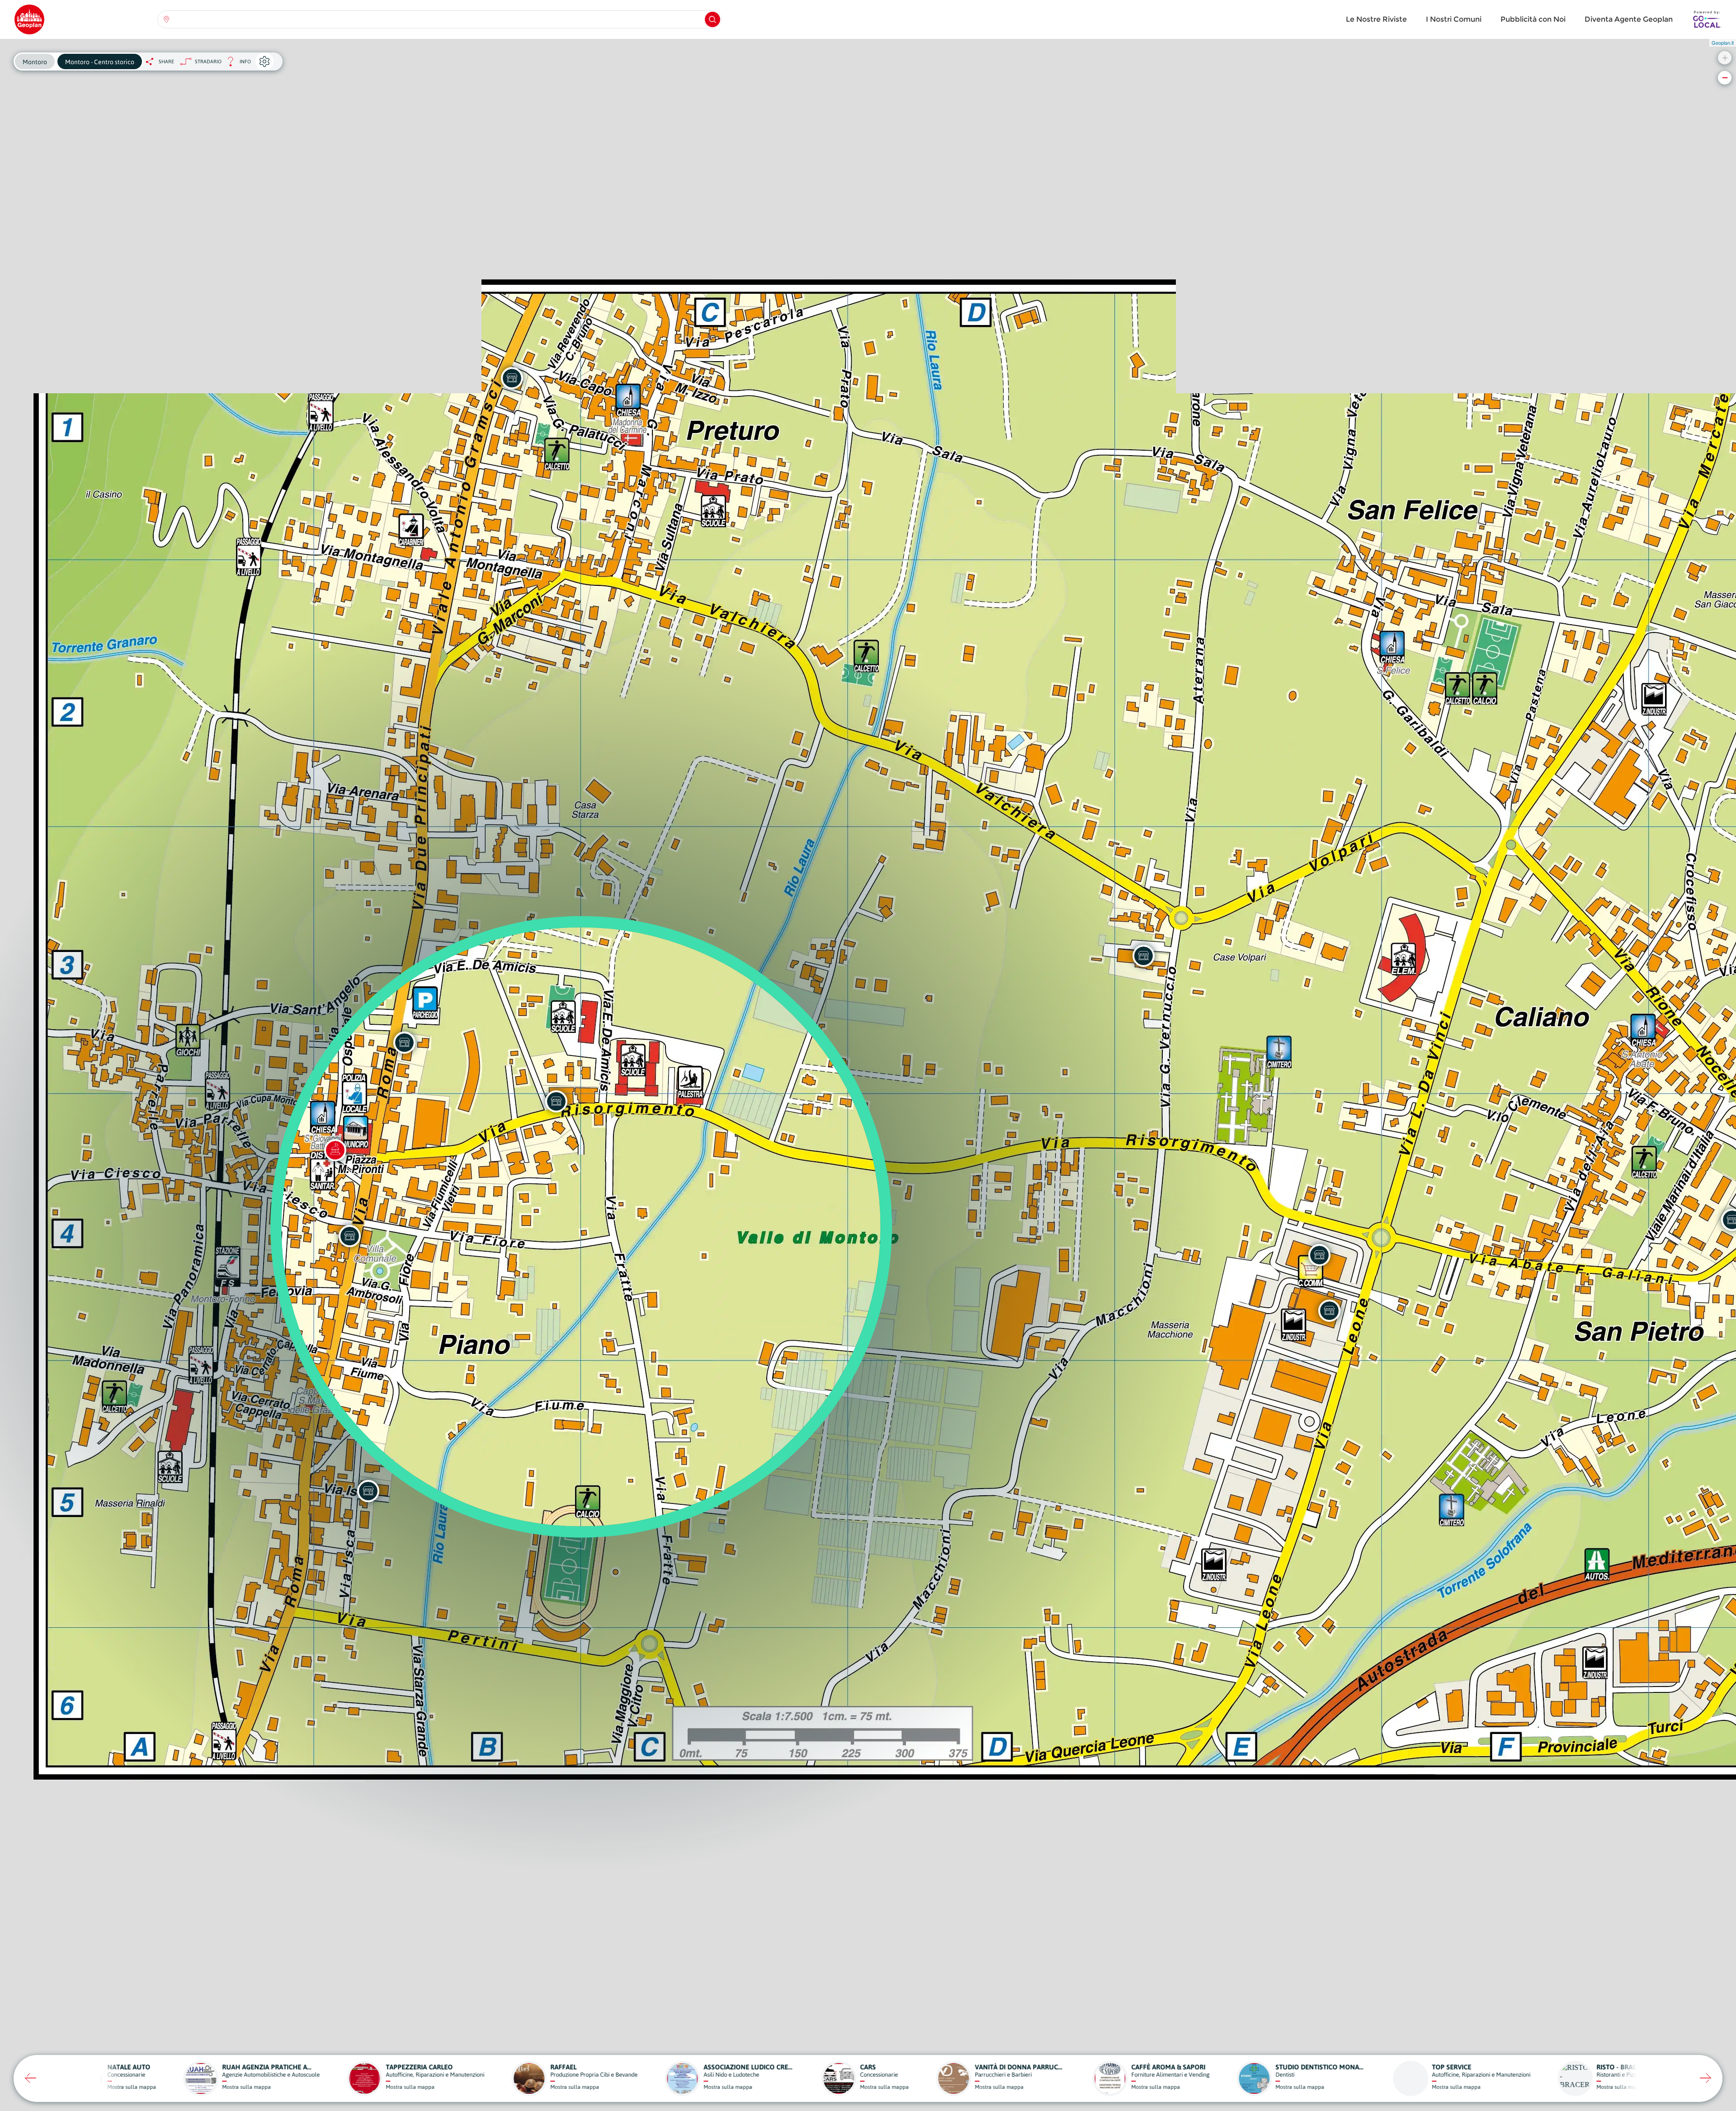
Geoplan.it (1723, 42)
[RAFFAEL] (1329, 1310)
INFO (236, 64)
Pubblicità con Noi (1533, 19)
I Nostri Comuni (1454, 19)
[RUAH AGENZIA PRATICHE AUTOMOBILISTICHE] (349, 1236)
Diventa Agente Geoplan (1629, 19)
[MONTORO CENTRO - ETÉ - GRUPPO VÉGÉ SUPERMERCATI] (1319, 1255)
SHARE (166, 61)
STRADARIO (208, 61)
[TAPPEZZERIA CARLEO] (368, 1491)
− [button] (1725, 78)
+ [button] (1725, 58)
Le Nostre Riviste (1376, 19)
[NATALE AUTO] (512, 378)
